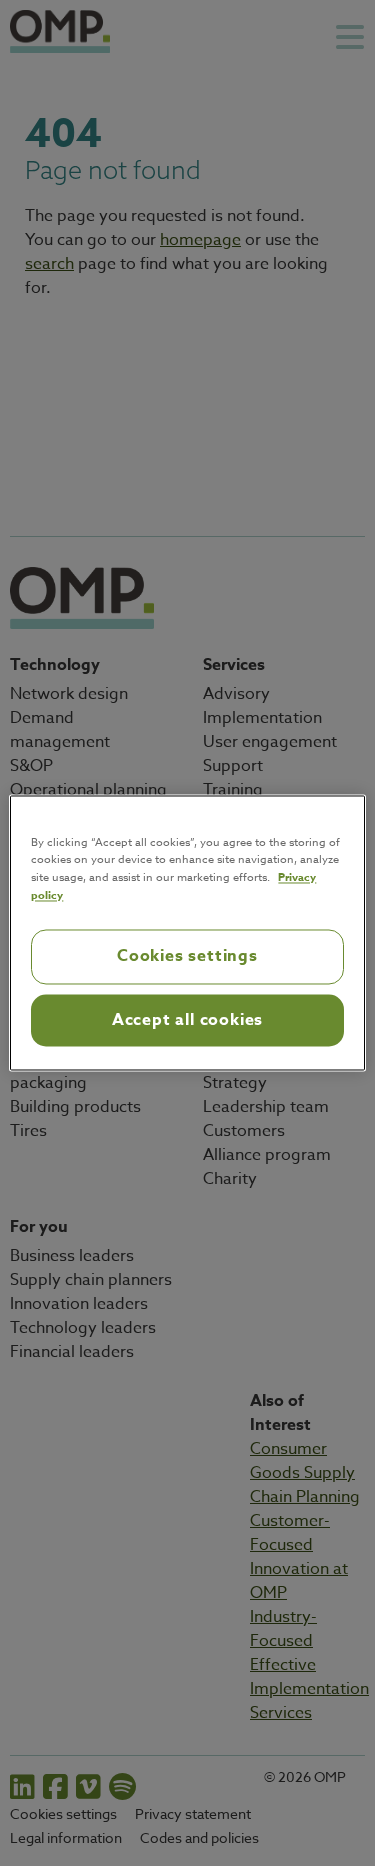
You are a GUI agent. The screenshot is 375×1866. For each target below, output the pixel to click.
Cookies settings (187, 957)
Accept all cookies (187, 1020)
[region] (187, 932)
